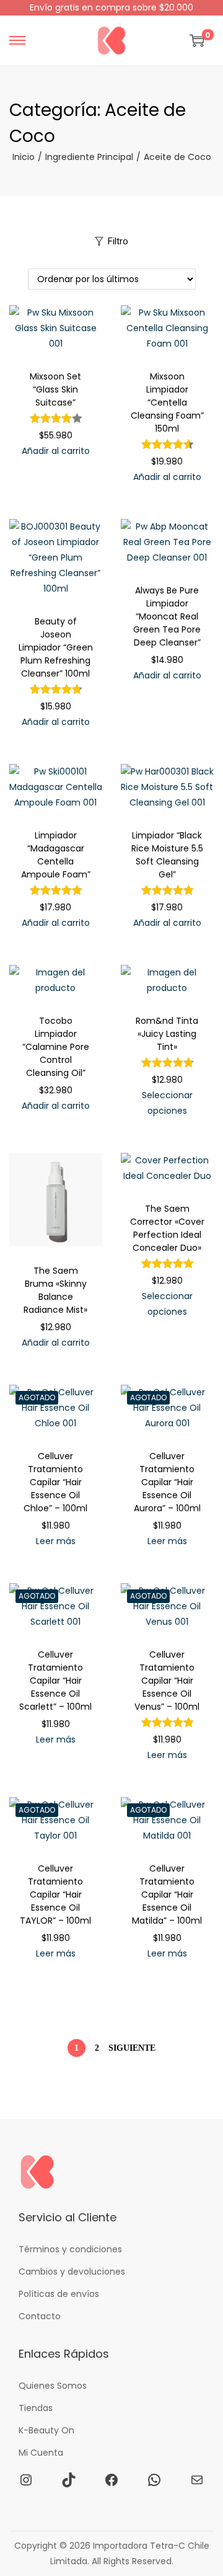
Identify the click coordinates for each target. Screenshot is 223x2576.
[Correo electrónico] (197, 2480)
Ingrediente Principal (89, 157)
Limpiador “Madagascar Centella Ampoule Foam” (56, 855)
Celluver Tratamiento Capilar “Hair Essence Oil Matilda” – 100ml (167, 1894)
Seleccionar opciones (167, 1103)
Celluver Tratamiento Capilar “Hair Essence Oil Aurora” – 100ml (167, 1482)
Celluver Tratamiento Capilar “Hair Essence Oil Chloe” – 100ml (55, 1482)
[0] (197, 40)
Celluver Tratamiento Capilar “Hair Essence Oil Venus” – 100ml (167, 1681)
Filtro (118, 241)
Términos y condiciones (70, 2249)
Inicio (24, 157)
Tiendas (36, 2408)
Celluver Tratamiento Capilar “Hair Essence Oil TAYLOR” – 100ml (55, 1894)
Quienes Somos (53, 2386)
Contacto (40, 2316)
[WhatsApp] (154, 2480)
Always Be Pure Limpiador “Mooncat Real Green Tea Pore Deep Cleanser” (167, 616)
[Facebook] (111, 2480)
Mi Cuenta (41, 2453)
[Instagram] (26, 2480)
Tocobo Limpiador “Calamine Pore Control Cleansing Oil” (56, 1047)
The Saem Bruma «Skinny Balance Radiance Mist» (55, 1290)
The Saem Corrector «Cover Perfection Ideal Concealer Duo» (167, 1228)
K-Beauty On (46, 2430)
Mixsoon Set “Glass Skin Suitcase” (55, 389)
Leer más (56, 1541)
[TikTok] (69, 2480)
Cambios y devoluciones (72, 2272)
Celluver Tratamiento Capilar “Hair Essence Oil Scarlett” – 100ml (55, 1681)
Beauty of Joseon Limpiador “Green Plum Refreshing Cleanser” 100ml (56, 647)
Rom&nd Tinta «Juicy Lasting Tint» (167, 1034)
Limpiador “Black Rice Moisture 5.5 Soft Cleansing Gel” (167, 855)
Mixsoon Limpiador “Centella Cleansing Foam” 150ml (167, 402)
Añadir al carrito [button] (56, 451)
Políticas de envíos (59, 2294)
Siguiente (132, 2048)
